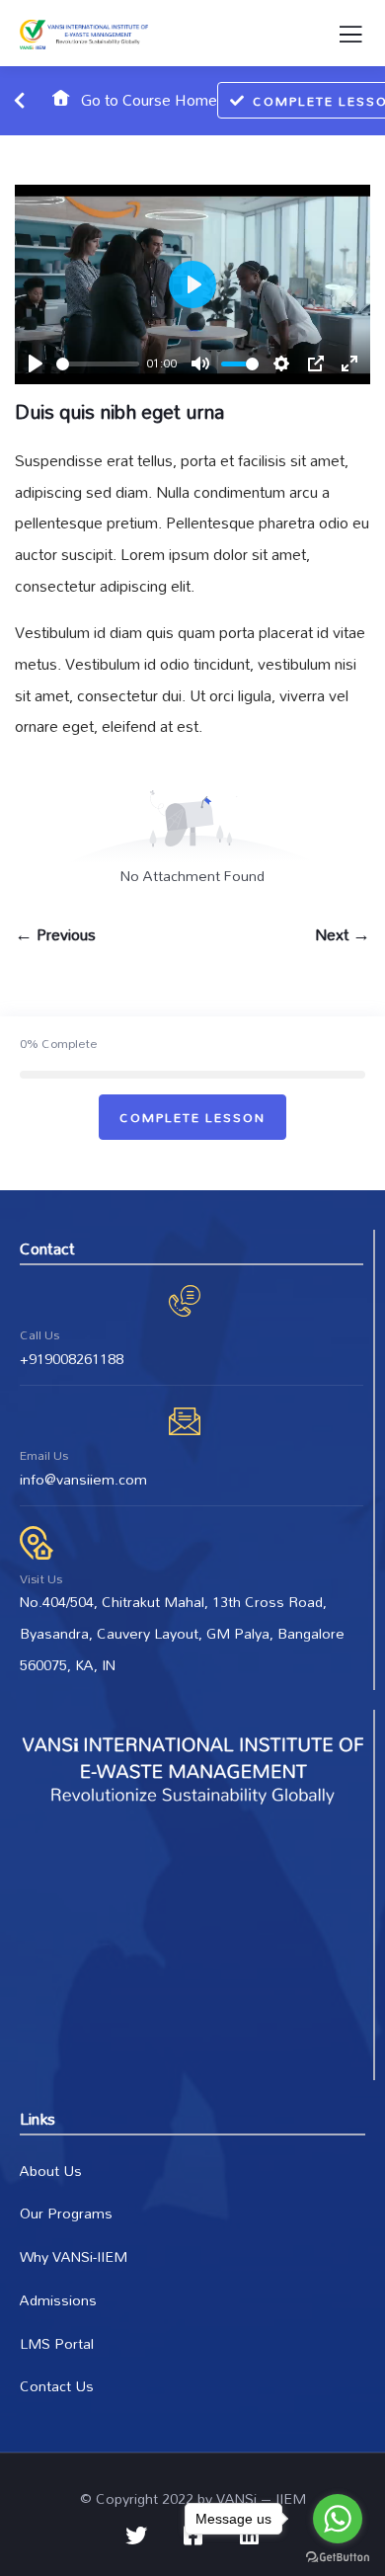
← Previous (55, 935)
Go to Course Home (147, 100)
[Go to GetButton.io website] (338, 2556)
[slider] (98, 364)
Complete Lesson (192, 1117)
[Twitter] (136, 2536)
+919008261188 (72, 1359)
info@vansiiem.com (83, 1479)
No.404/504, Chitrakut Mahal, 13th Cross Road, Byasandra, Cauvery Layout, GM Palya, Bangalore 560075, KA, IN (182, 1633)
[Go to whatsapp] (338, 2519)
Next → (343, 935)
